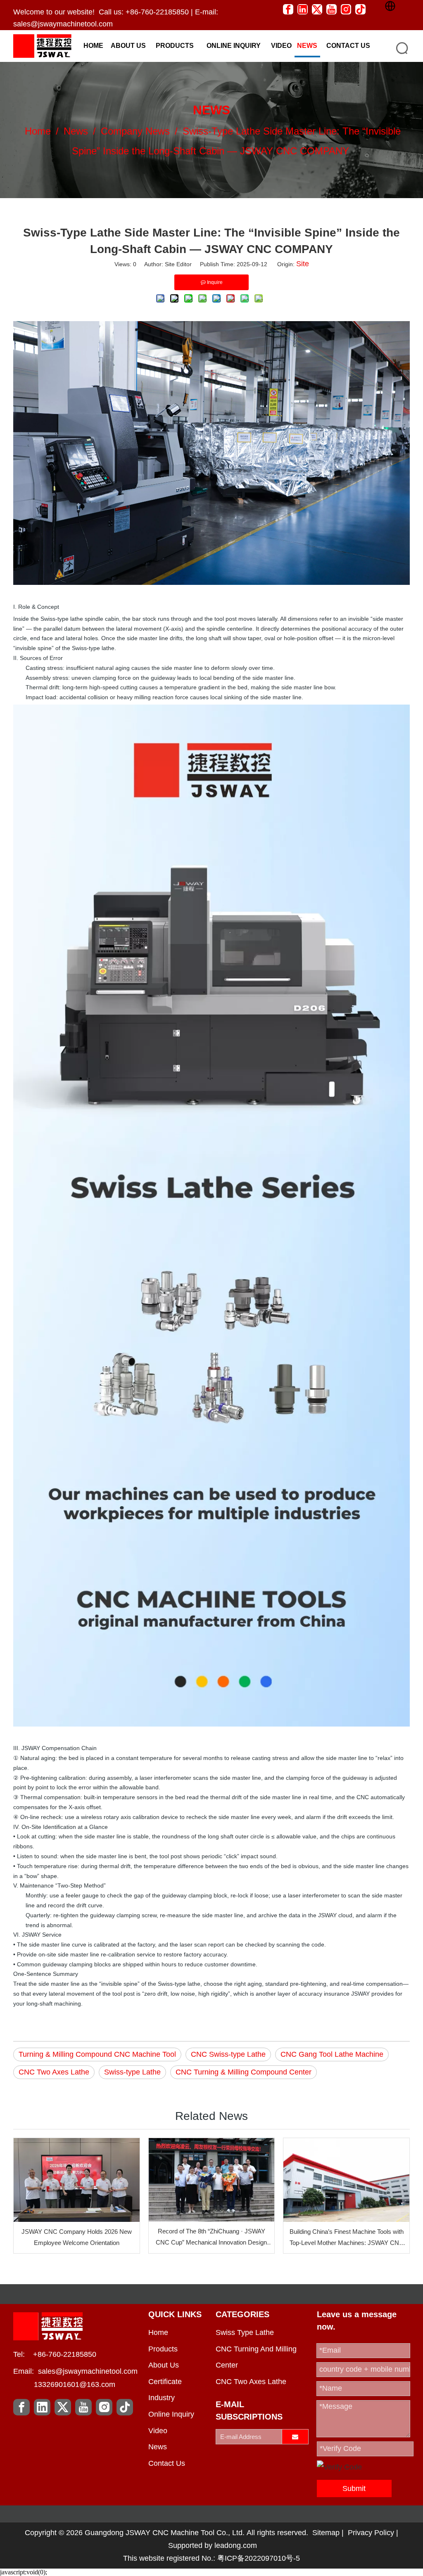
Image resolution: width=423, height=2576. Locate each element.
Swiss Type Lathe (245, 2332)
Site (303, 264)
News (158, 2447)
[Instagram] (346, 9)
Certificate (165, 2382)
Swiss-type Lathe (132, 2072)
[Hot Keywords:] (402, 48)
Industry (162, 2398)
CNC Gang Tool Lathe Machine (332, 2054)
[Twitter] (317, 9)
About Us (164, 2365)
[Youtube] (332, 9)
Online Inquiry (171, 2414)
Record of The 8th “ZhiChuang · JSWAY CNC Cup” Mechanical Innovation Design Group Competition (211, 2238)
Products (163, 2349)
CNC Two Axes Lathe (54, 2072)
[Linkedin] (303, 9)
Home (158, 2332)
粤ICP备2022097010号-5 (259, 2558)
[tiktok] (360, 9)
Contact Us (167, 2463)
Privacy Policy (371, 2533)
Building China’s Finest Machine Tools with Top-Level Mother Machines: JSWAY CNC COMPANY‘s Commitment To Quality (347, 2238)
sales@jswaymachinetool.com (63, 24)
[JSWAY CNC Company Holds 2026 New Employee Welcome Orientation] (77, 2180)
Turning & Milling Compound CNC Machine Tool (97, 2054)
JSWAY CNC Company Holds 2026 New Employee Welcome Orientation (77, 2237)
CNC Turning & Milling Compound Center (244, 2072)
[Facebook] (288, 9)
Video (158, 2431)
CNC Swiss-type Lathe (228, 2054)
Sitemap (326, 2533)
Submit (354, 2488)
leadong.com (236, 2545)
